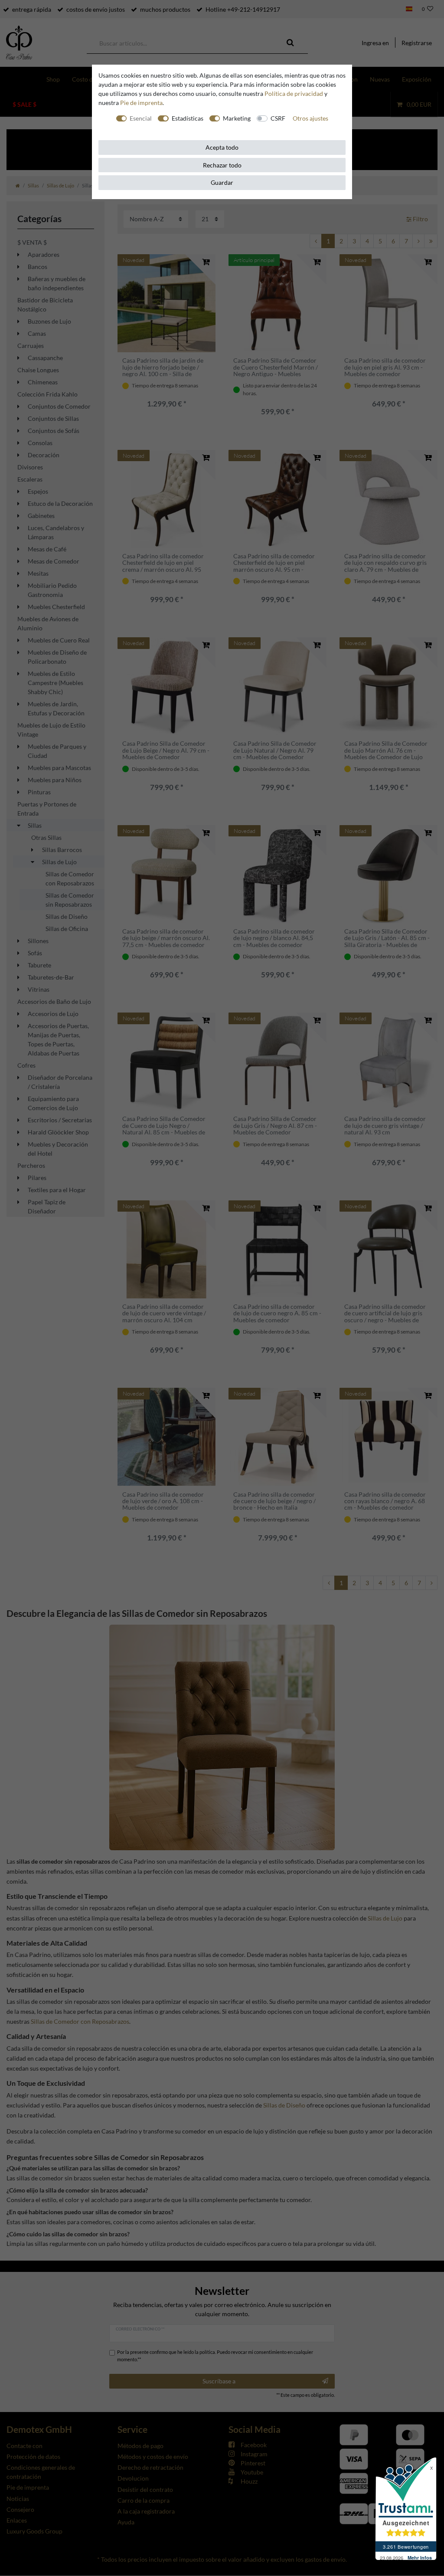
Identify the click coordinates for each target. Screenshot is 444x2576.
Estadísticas (188, 118)
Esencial (141, 118)
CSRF (278, 118)
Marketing (237, 118)
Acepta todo (222, 147)
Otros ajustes (310, 118)
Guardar (222, 182)
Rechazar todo (222, 165)
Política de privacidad (294, 93)
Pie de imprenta (141, 103)
